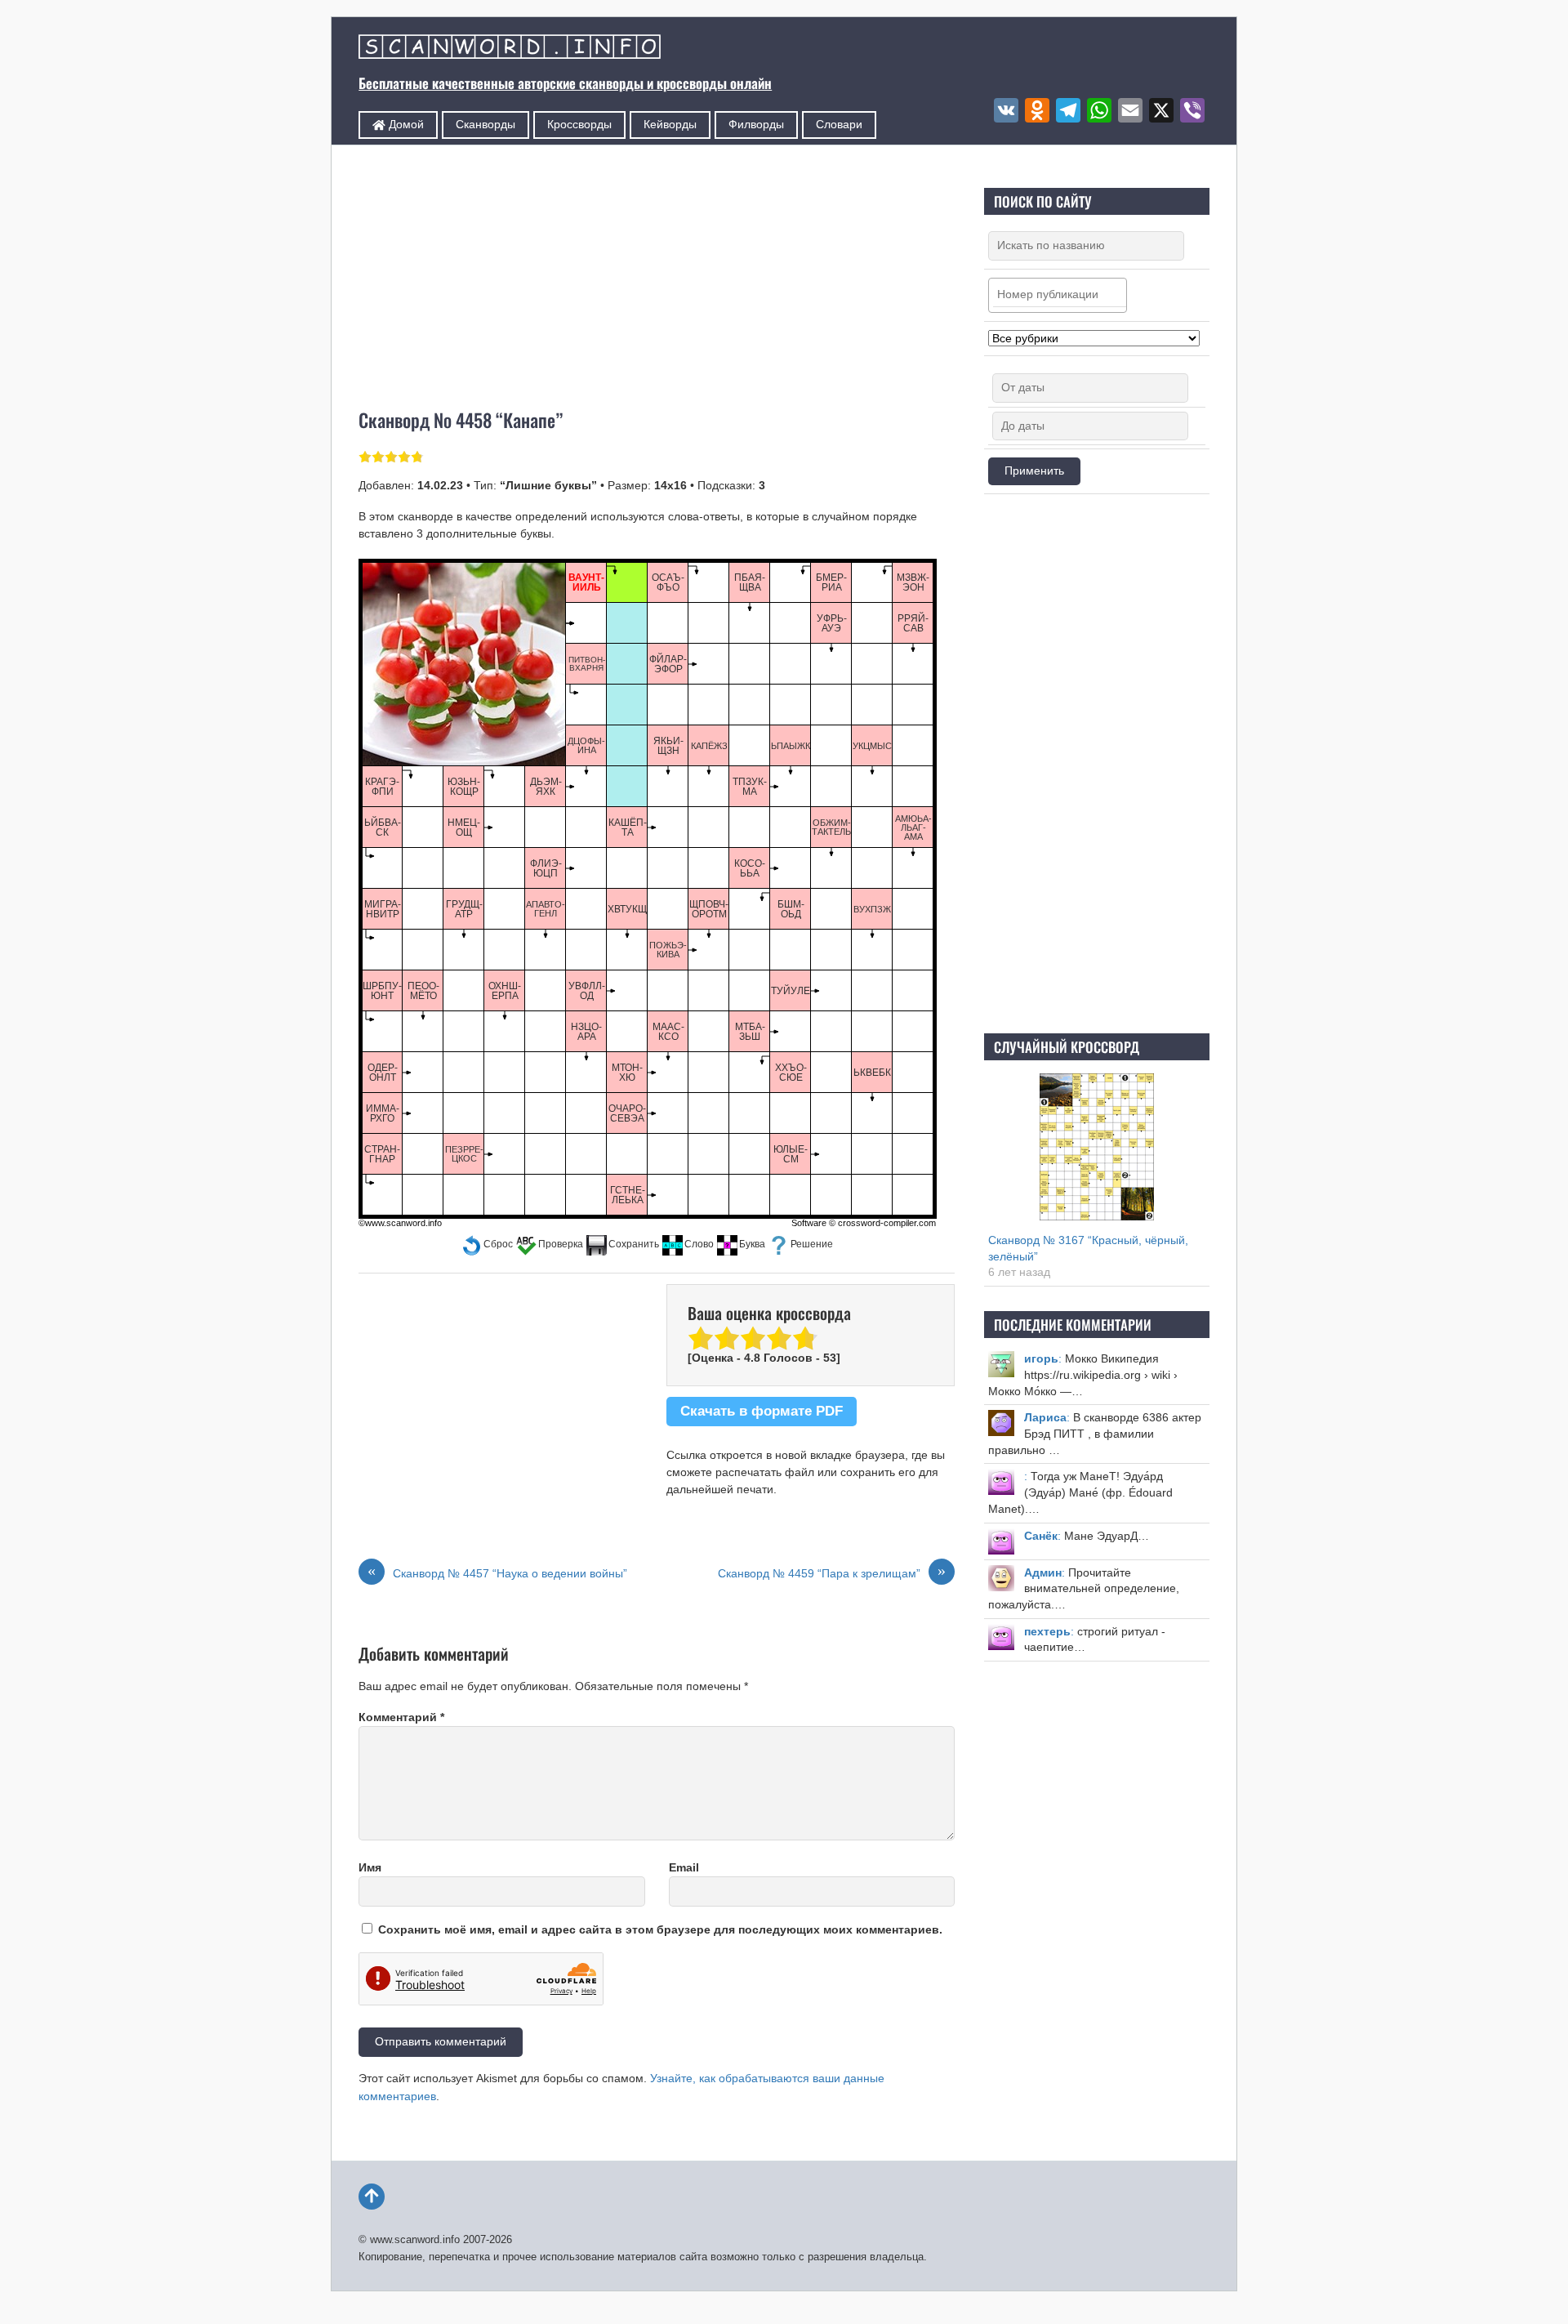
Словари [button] (839, 124)
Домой (405, 124)
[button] (487, 1245)
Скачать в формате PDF (762, 1411)
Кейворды (670, 124)
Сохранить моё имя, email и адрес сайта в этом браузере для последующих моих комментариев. (660, 1929)
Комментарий (401, 1717)
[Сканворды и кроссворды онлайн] (510, 49)
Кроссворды (579, 124)
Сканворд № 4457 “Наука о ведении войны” (497, 1572)
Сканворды (486, 124)
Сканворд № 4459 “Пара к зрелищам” (832, 1572)
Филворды (756, 124)
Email (684, 1867)
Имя (370, 1867)
